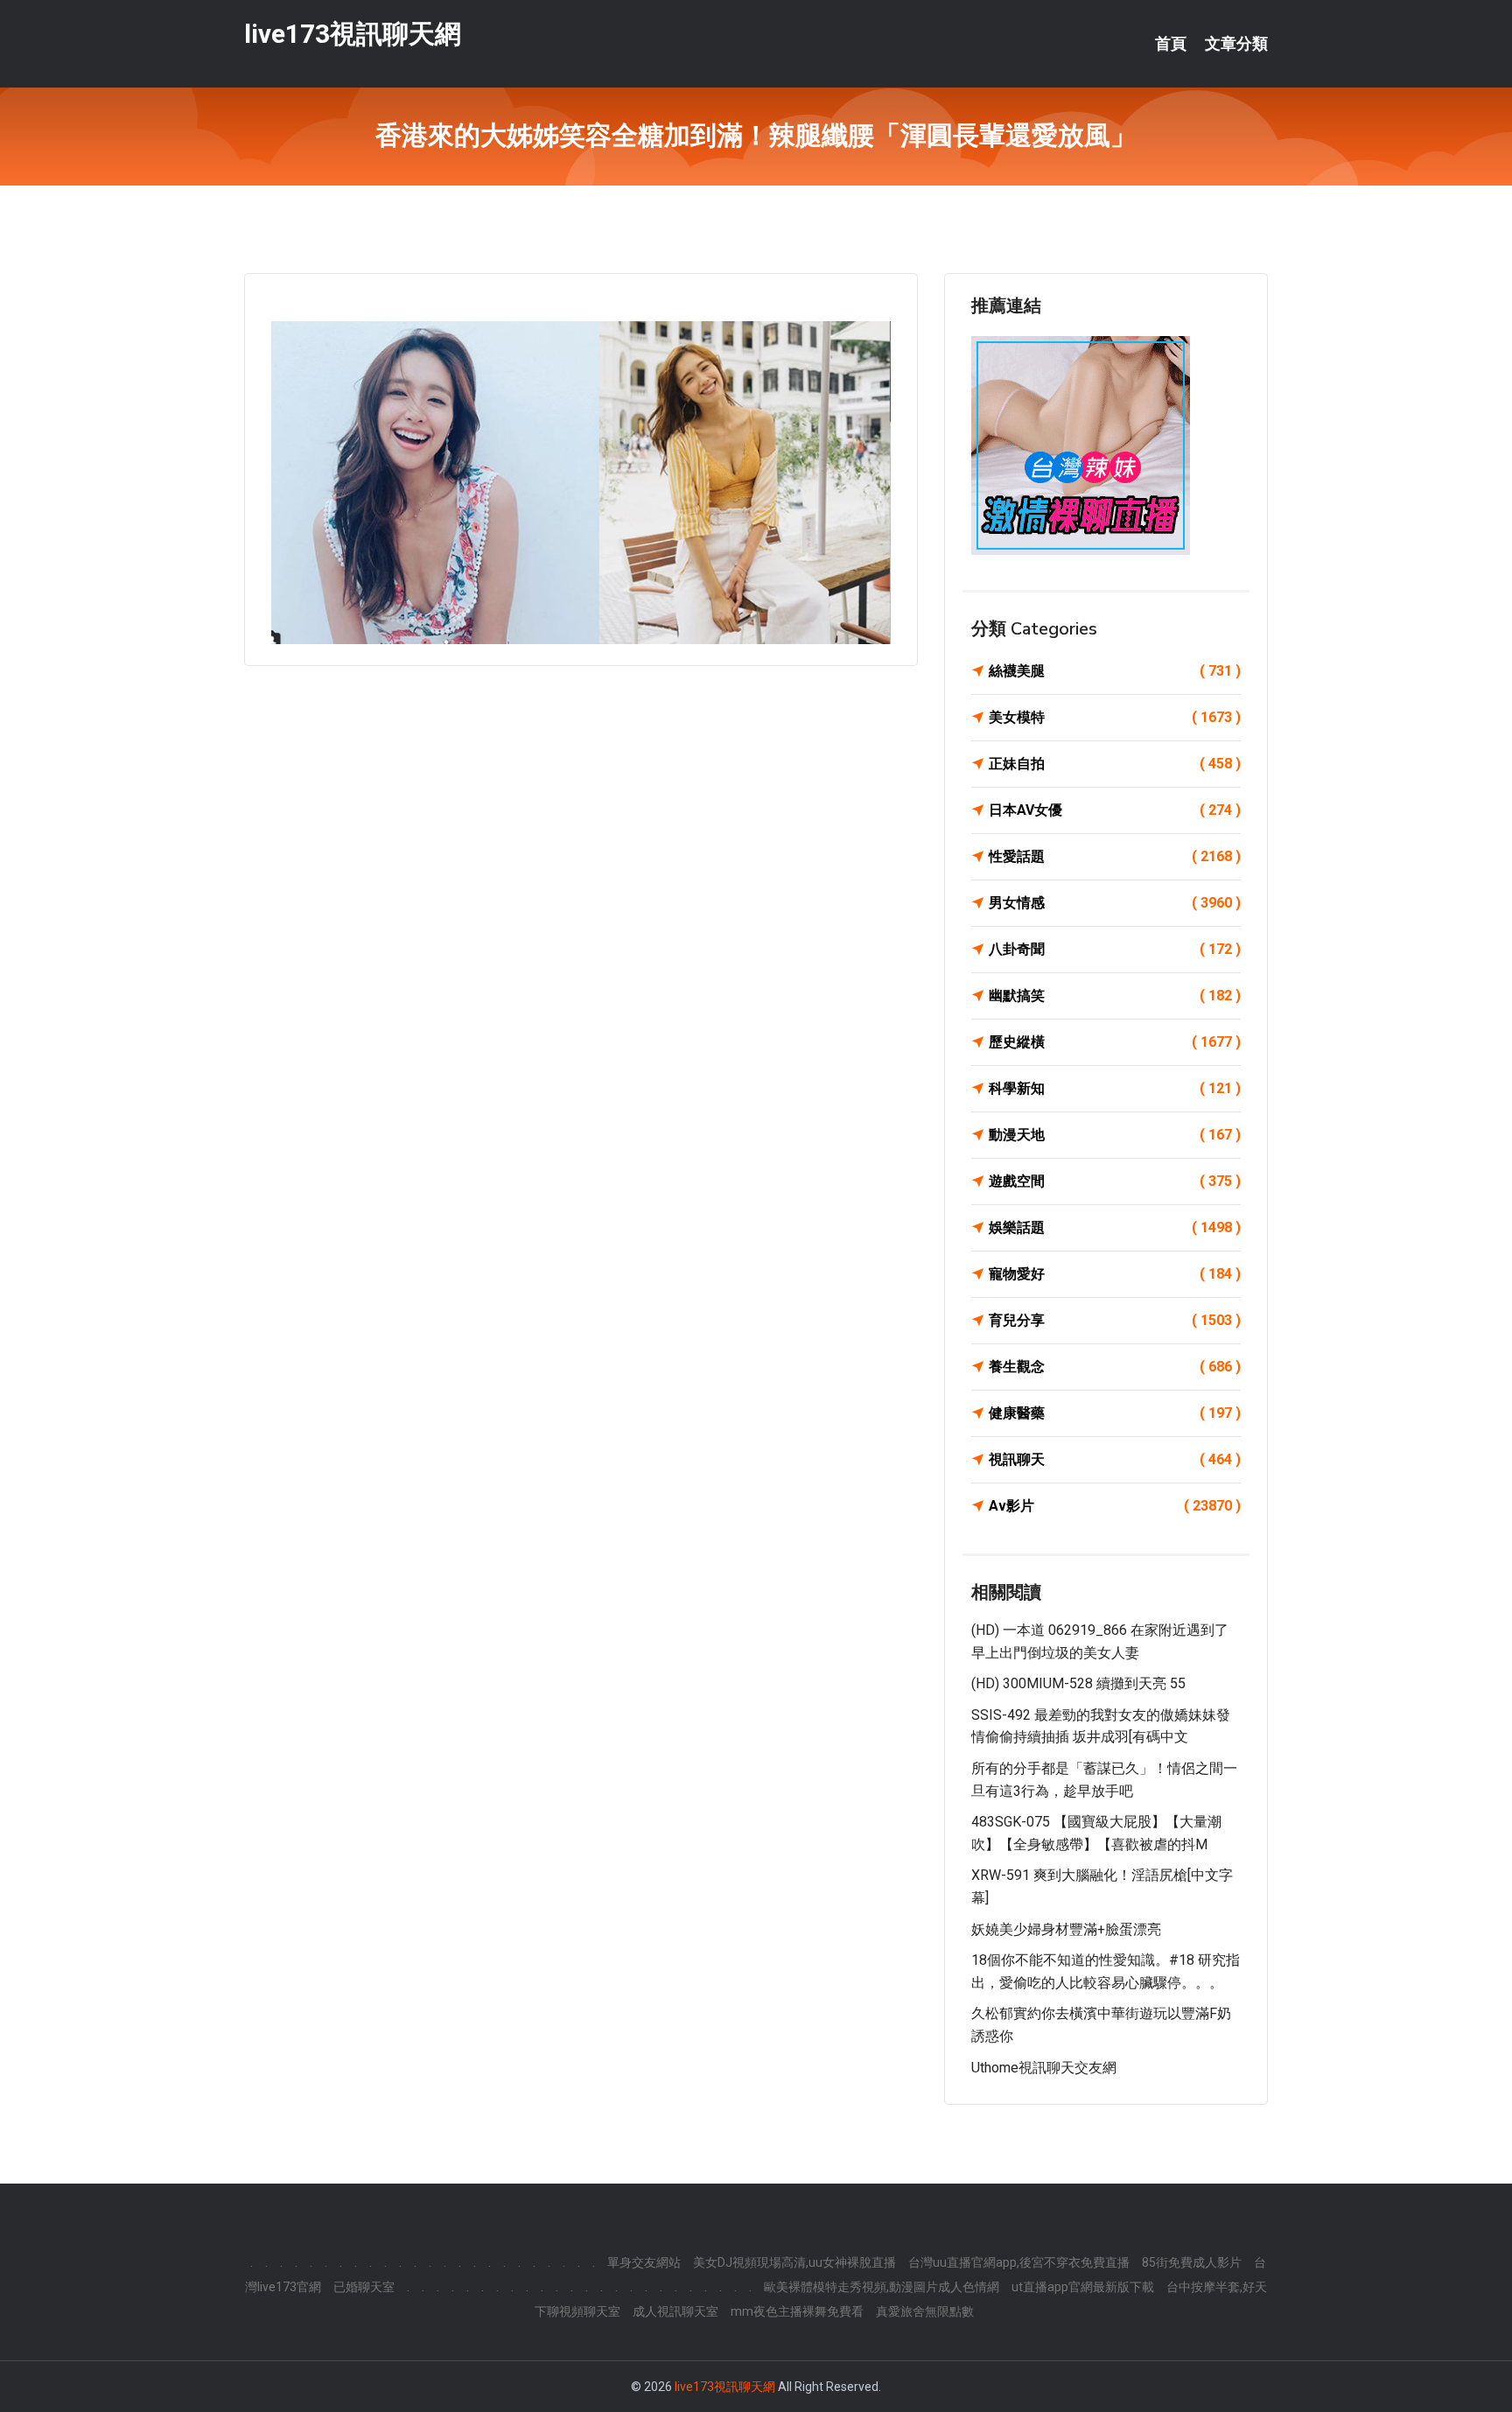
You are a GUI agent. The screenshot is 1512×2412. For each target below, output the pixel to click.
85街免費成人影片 (1192, 2262)
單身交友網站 (644, 2262)
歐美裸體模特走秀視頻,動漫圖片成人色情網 (882, 2287)
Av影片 (1115, 1506)
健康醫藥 (1115, 1413)
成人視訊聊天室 (675, 2311)
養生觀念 (1115, 1367)
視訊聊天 (1115, 1459)
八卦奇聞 (1115, 949)
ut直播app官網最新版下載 (1083, 2287)
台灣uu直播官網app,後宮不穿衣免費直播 (1019, 2262)
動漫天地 (1115, 1135)
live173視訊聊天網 (353, 34)
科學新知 (1115, 1088)
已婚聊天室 (364, 2287)
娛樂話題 (1115, 1227)
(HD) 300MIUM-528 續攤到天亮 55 (1078, 1683)
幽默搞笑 (1115, 996)
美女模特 (1115, 717)
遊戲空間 (1115, 1181)
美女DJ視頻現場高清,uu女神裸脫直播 (794, 2262)
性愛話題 (1115, 856)
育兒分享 (1115, 1320)
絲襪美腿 (1115, 671)
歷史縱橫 (1115, 1042)
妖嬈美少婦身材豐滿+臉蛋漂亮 (1066, 1929)
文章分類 (1236, 44)
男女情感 (1115, 903)
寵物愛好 (1115, 1274)
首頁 (1171, 44)
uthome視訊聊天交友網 (1044, 2068)
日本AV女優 (1115, 810)
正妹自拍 (1115, 764)
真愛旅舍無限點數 (925, 2311)
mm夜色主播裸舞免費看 (797, 2311)
